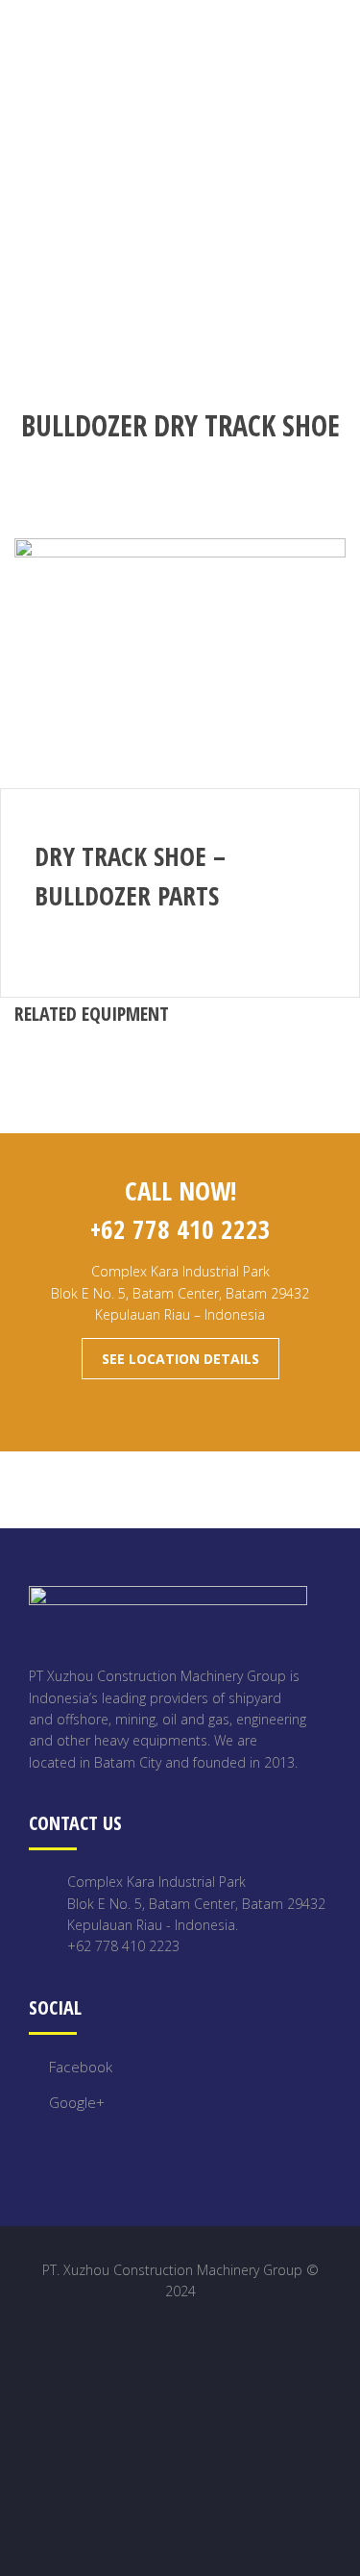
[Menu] (344, 37)
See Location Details (180, 1359)
